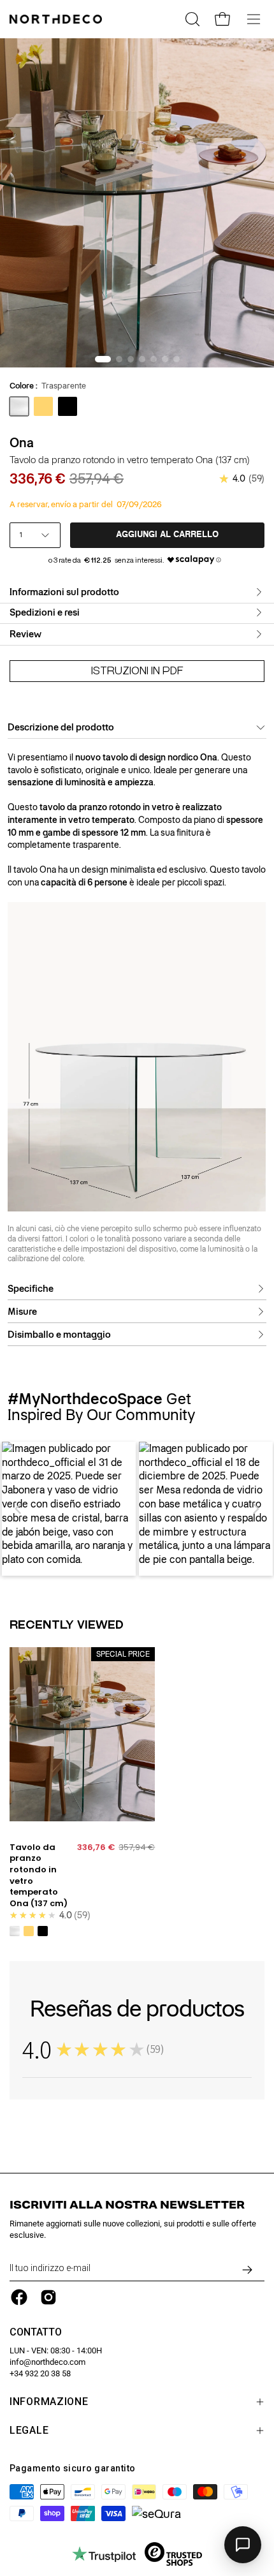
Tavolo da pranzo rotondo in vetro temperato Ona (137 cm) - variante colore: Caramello (29, 1931)
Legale (29, 2430)
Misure (22, 1312)
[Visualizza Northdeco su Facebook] (19, 2297)
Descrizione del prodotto (61, 727)
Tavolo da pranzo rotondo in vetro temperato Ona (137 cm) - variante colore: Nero (43, 1931)
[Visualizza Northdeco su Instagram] (48, 2297)
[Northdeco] (57, 19)
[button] (18, 1509)
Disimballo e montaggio (59, 1335)
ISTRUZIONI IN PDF (137, 671)
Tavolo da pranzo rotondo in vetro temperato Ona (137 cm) (39, 1876)
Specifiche (31, 1289)
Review (25, 634)
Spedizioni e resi (45, 612)
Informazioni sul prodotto (64, 592)
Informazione (49, 2402)
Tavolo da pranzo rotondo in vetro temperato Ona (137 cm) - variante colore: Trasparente (15, 1931)
